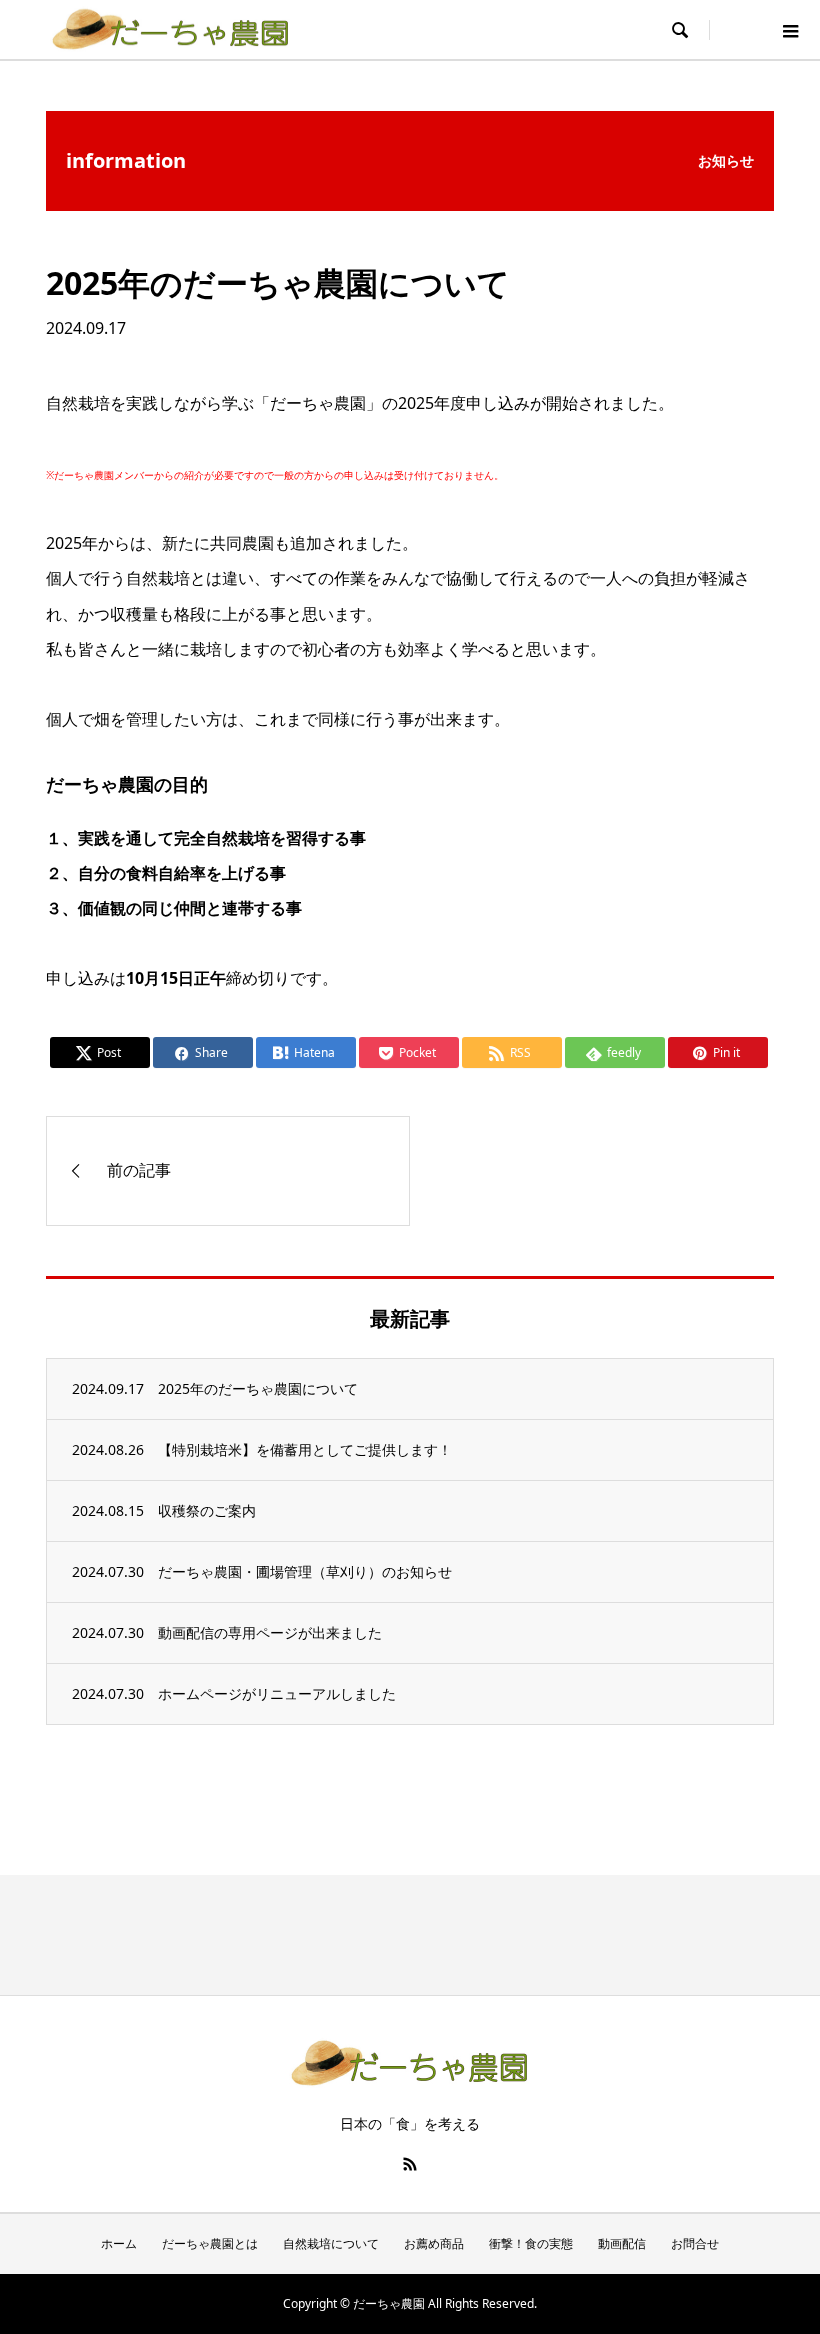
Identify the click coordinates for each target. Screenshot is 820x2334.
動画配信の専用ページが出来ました (270, 1632)
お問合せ (695, 2243)
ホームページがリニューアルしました (277, 1693)
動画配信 (622, 2243)
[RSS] (410, 2164)
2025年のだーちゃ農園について (258, 1388)
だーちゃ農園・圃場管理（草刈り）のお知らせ (305, 1571)
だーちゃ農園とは (210, 2243)
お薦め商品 (434, 2243)
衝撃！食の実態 (531, 2243)
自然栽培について (331, 2243)
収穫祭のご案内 (207, 1510)
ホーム (119, 2243)
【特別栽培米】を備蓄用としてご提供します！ (305, 1449)
